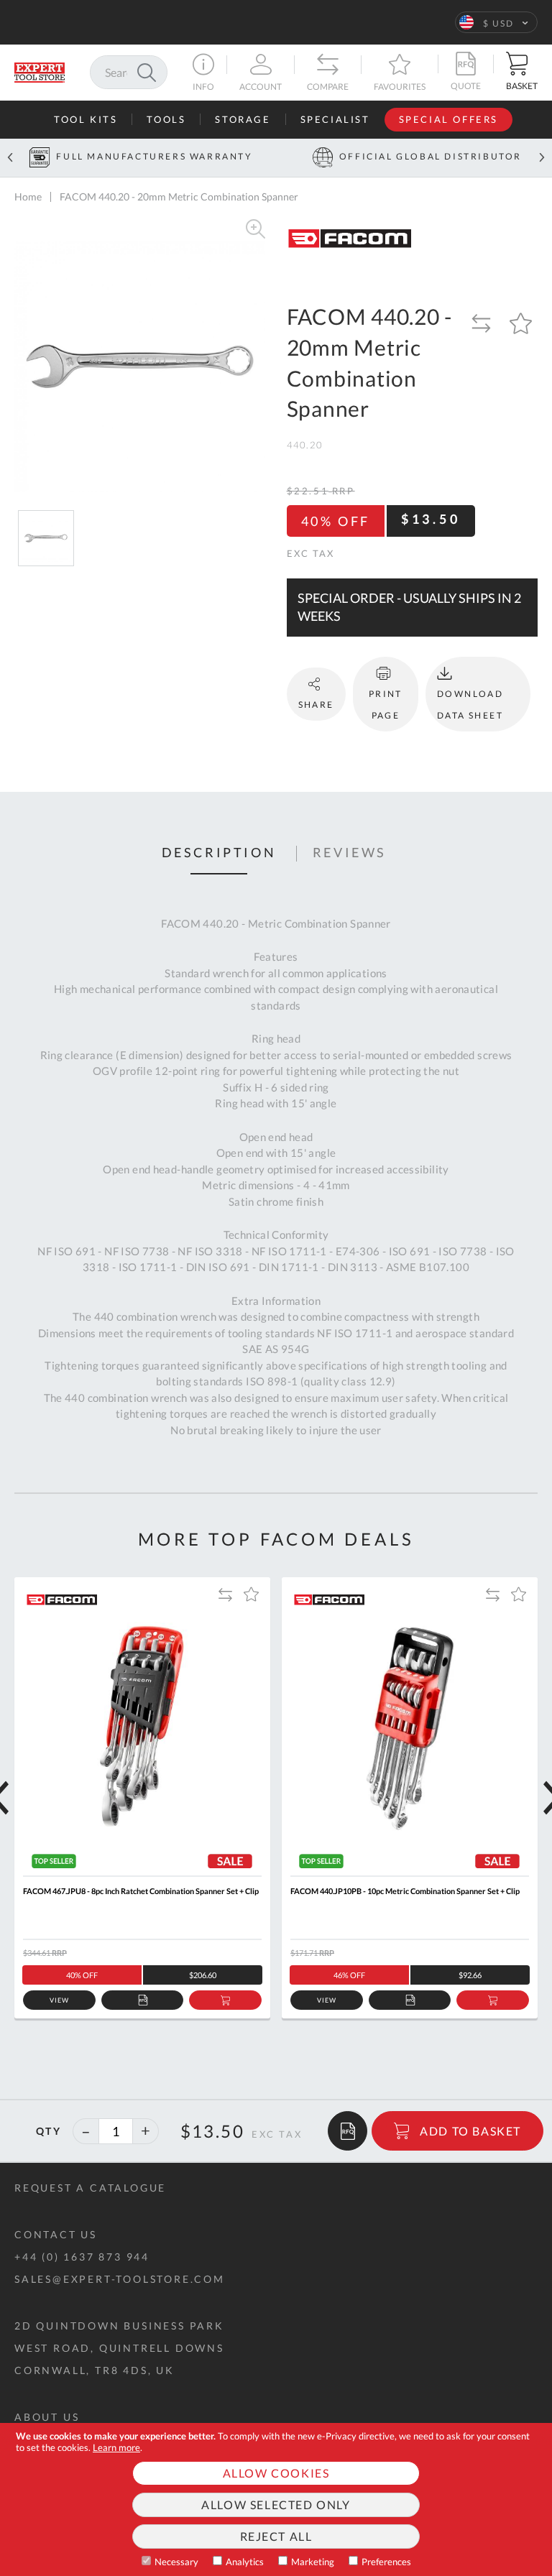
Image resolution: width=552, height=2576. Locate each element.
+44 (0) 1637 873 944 (82, 2257)
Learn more (116, 2447)
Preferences (386, 2562)
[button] (496, 22)
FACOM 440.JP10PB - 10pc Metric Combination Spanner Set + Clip (405, 1891)
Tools (166, 119)
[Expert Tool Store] (40, 71)
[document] (276, 2499)
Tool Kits (86, 119)
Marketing (313, 2562)
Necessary (176, 2562)
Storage (243, 119)
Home (28, 197)
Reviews (350, 853)
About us (47, 2417)
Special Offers (448, 119)
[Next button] (542, 158)
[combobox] (129, 72)
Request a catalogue (90, 2188)
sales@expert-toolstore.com (120, 2279)
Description (219, 853)
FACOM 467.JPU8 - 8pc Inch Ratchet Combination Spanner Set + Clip (141, 1891)
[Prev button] (10, 158)
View (59, 2000)
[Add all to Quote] (348, 2131)
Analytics (245, 2562)
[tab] (219, 854)
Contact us (56, 2234)
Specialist (335, 119)
